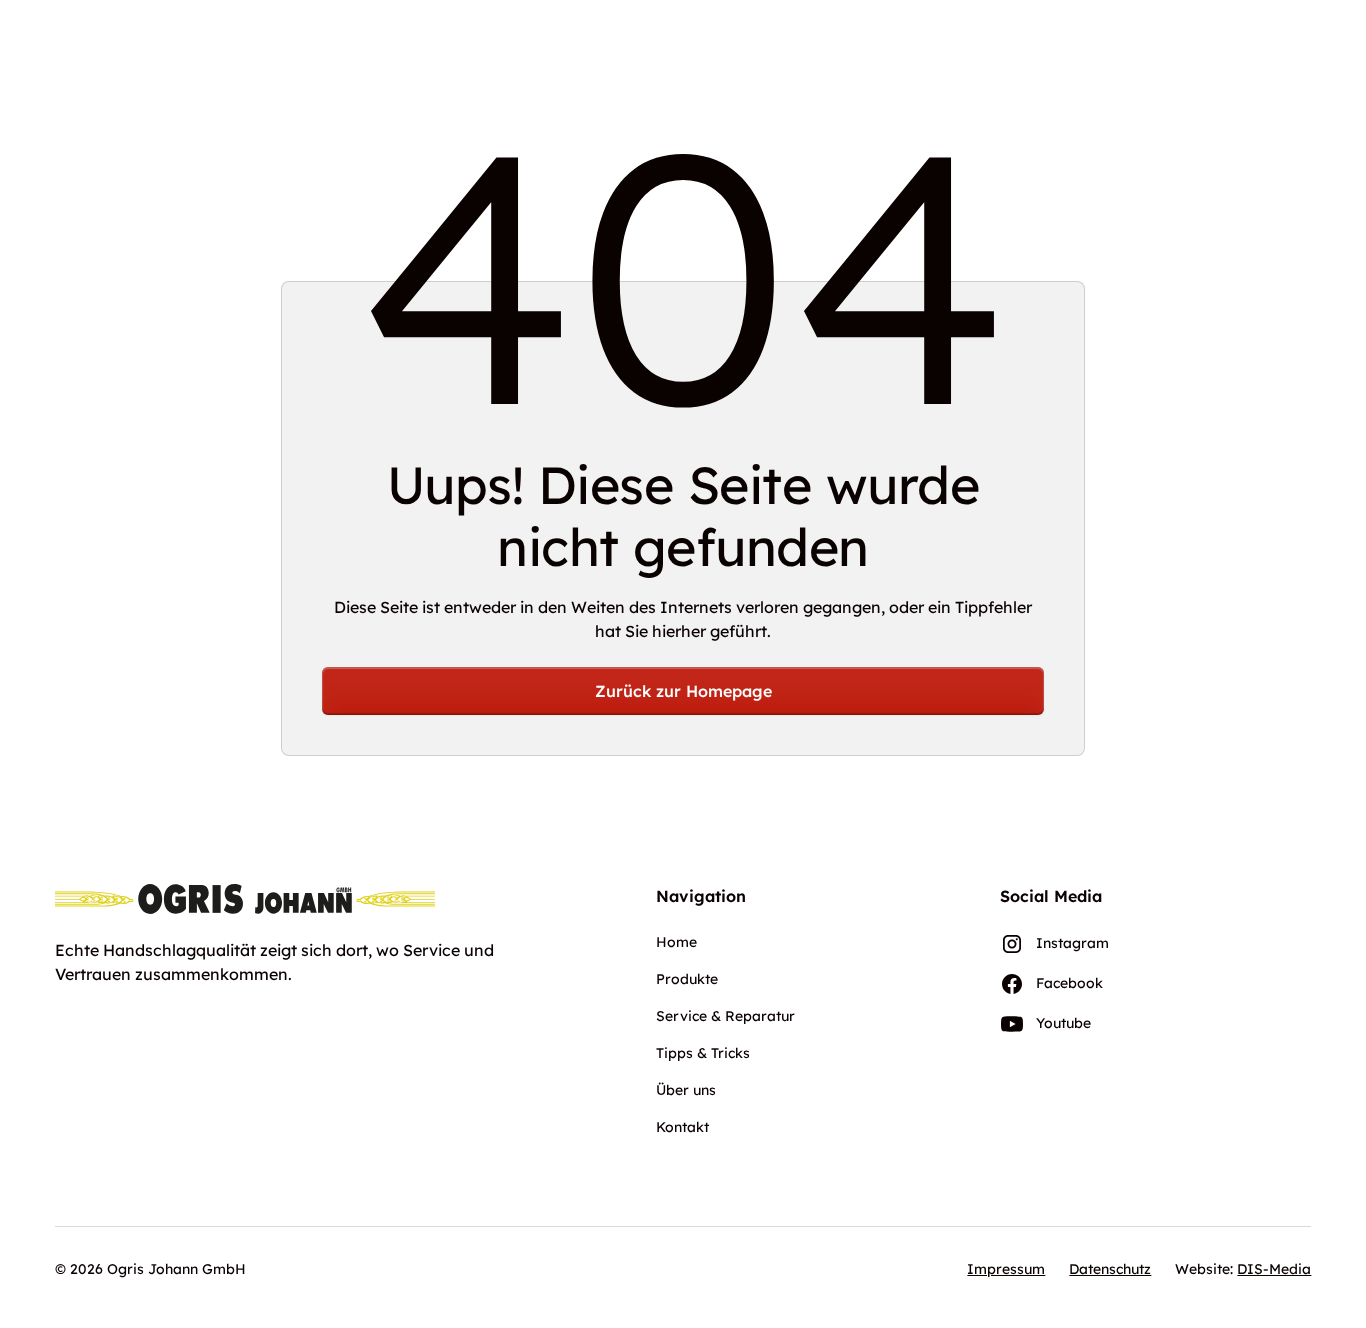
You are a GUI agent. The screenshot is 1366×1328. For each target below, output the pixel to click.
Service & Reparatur (725, 1016)
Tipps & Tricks (703, 1053)
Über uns (686, 1090)
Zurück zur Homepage (683, 691)
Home (676, 942)
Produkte (687, 979)
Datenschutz (1110, 1269)
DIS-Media (1274, 1269)
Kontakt (682, 1127)
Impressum (1006, 1269)
